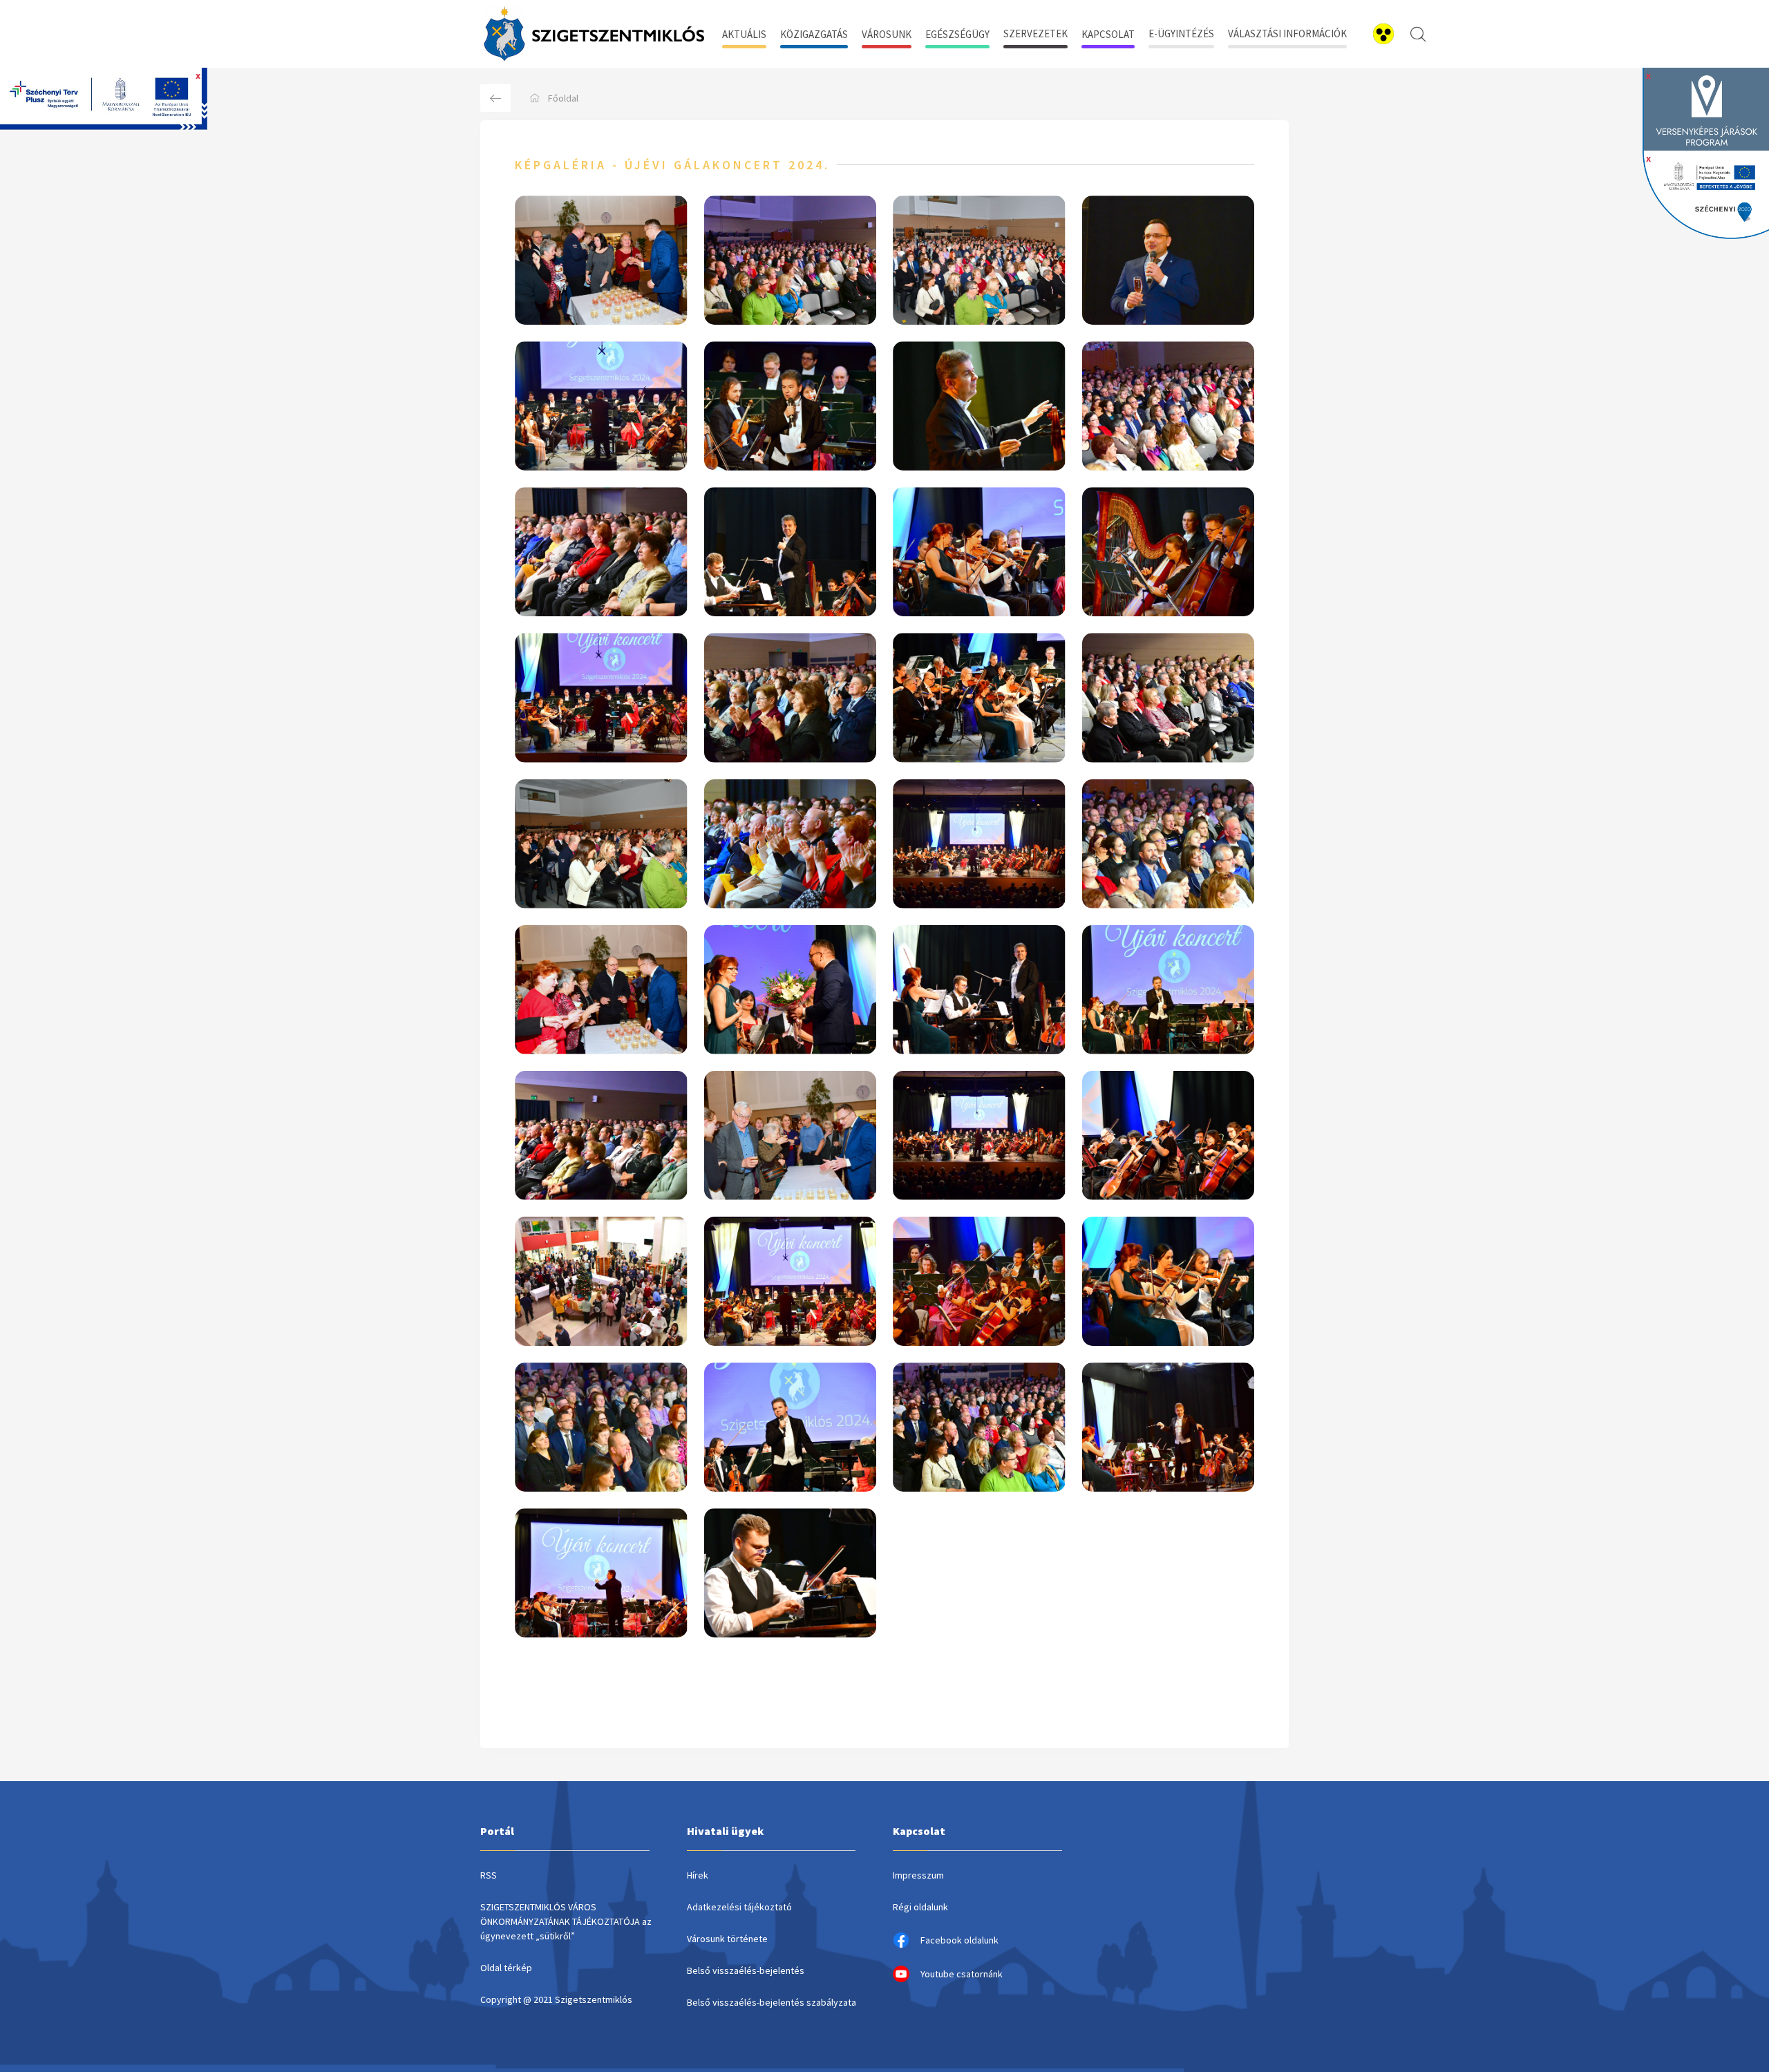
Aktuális (744, 34)
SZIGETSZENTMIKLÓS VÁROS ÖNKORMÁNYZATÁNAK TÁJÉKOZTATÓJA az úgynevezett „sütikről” (566, 1921)
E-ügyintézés (1181, 34)
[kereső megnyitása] (1418, 34)
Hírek (698, 1875)
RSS (489, 1875)
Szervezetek (1035, 34)
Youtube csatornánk (962, 1974)
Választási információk (1287, 34)
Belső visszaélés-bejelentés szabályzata (772, 2002)
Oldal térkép (506, 1968)
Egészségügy (957, 34)
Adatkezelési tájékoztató (739, 1907)
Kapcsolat (1108, 34)
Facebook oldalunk (959, 1940)
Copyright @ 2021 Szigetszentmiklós (556, 1999)
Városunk (887, 34)
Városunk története (727, 1939)
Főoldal (563, 98)
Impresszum (918, 1875)
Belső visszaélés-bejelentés (746, 1970)
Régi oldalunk (920, 1907)
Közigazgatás (814, 34)
